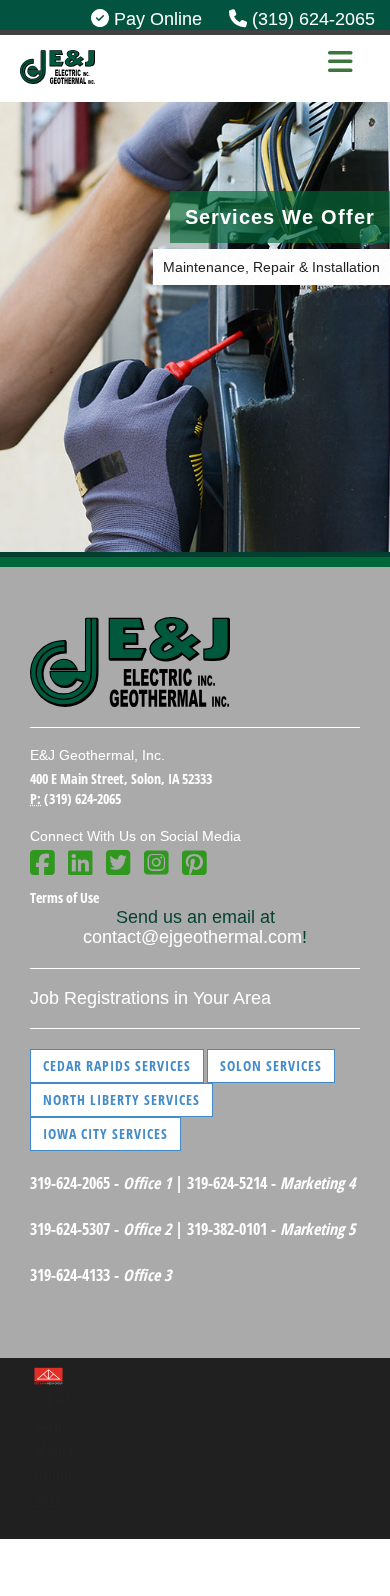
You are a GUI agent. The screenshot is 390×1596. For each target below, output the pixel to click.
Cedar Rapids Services (117, 1065)
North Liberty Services (121, 1099)
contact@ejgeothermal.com (192, 937)
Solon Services (271, 1065)
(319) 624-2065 (311, 19)
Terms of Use (64, 897)
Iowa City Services (105, 1133)
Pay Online (155, 19)
